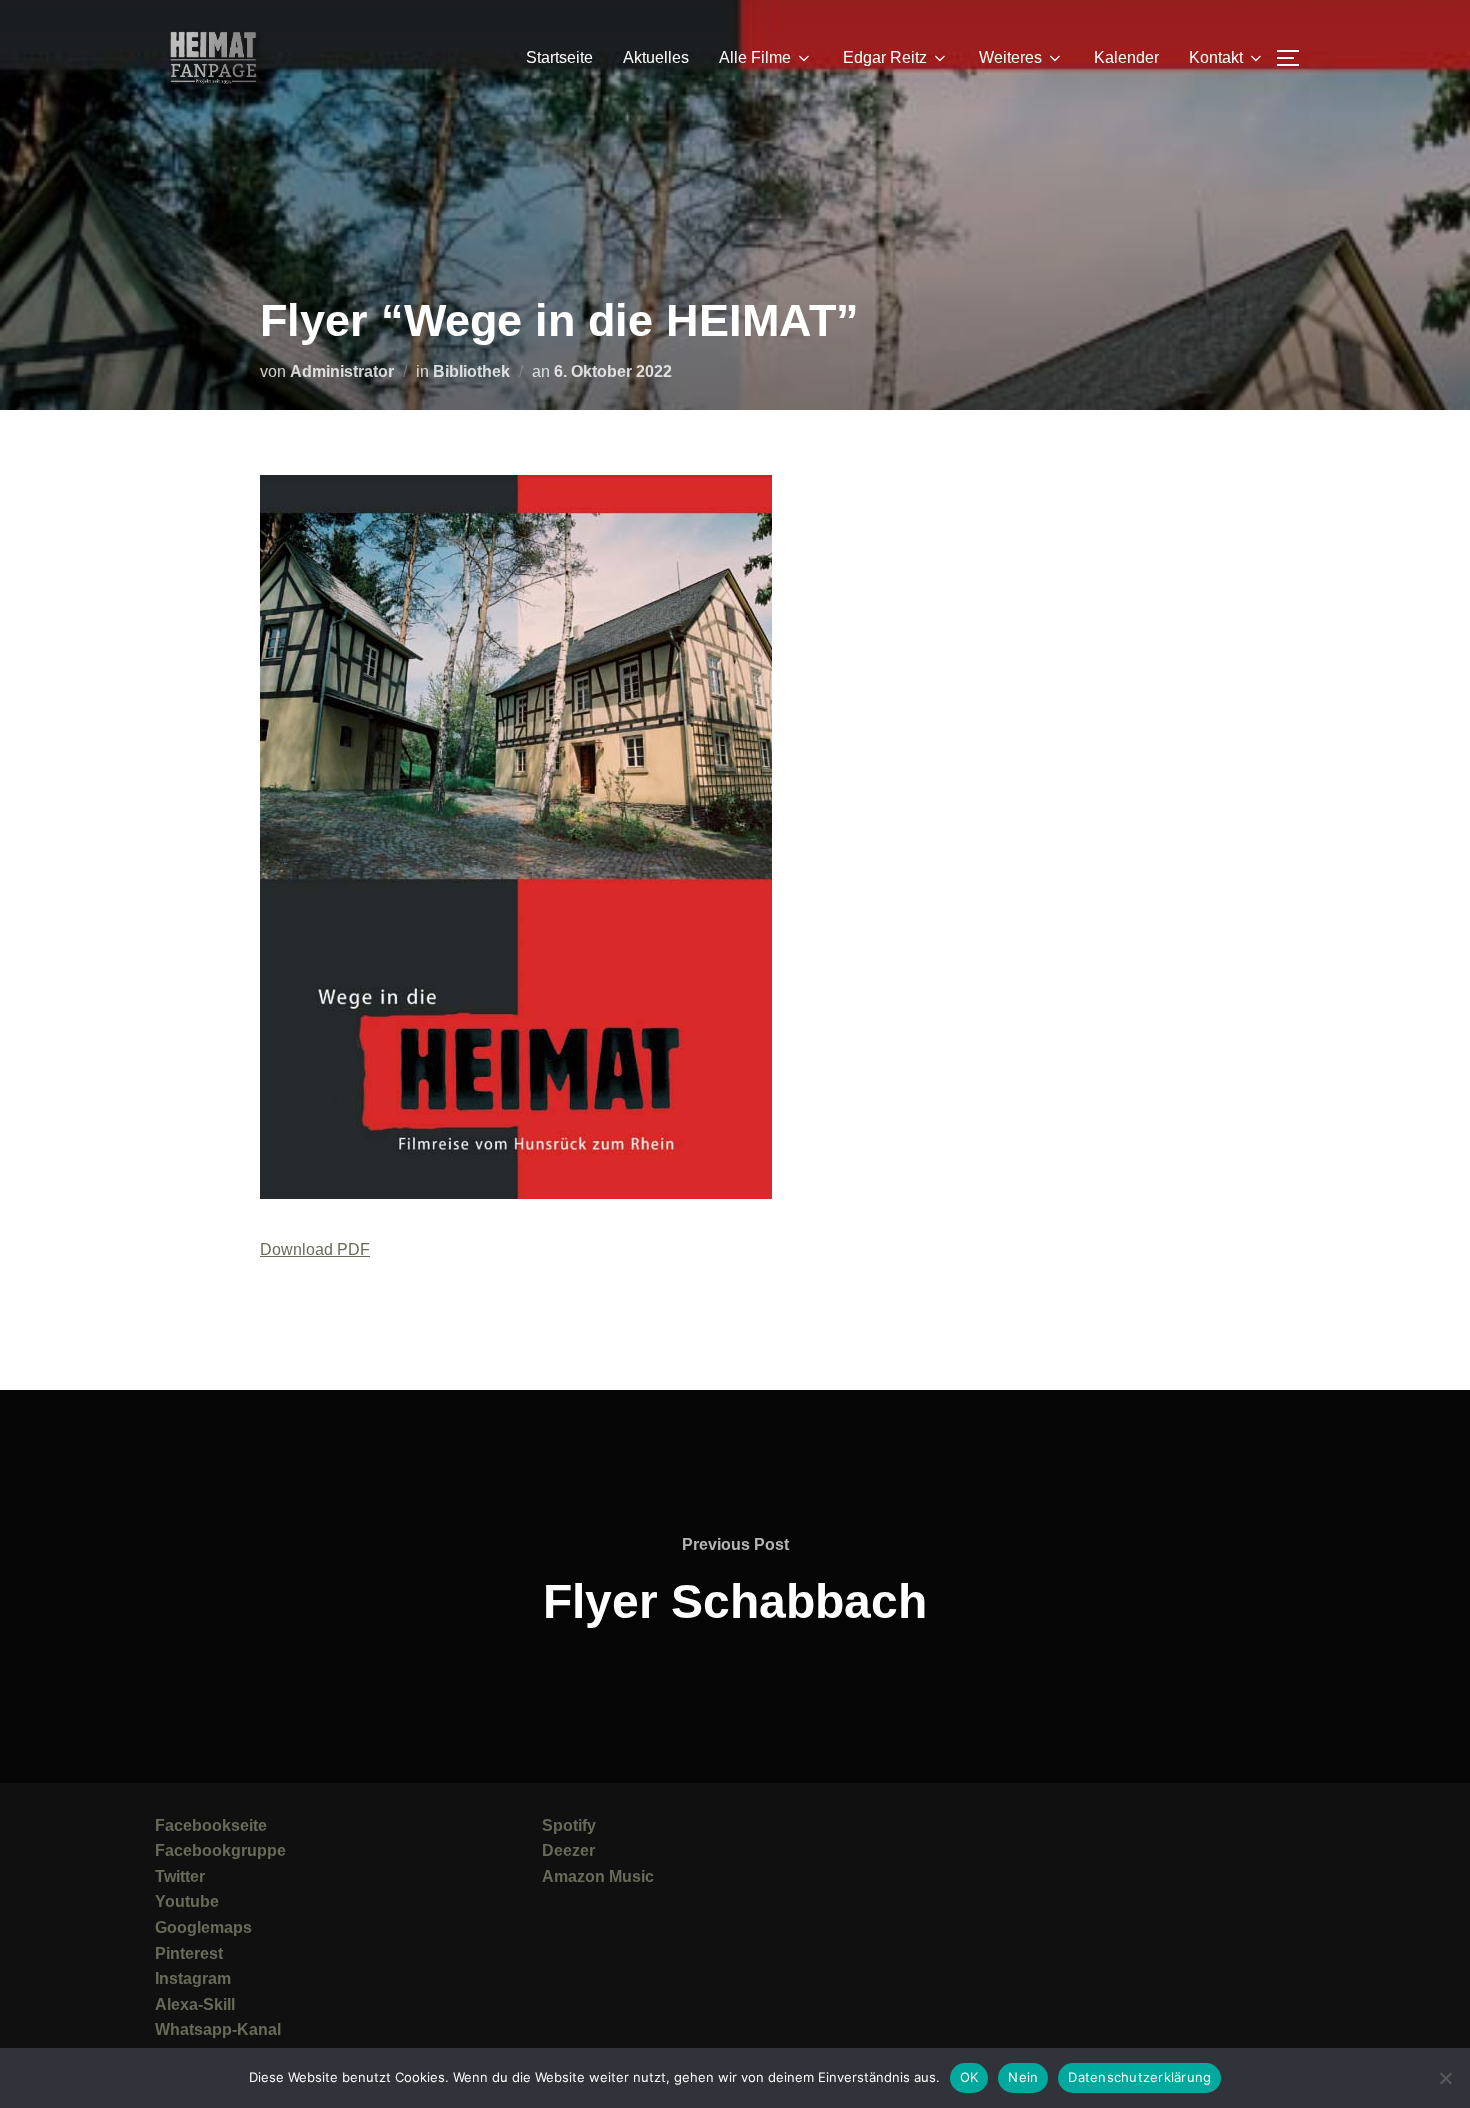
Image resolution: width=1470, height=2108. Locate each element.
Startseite (559, 57)
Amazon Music (598, 1876)
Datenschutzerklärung (1139, 2077)
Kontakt (1216, 57)
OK (969, 2077)
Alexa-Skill (195, 2004)
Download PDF (315, 1249)
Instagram (193, 1978)
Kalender (1126, 57)
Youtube (187, 1901)
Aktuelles (656, 57)
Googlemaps (203, 1927)
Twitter (180, 1876)
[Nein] (1445, 2078)
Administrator (342, 371)
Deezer (568, 1850)
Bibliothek (471, 371)
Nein (1023, 2077)
